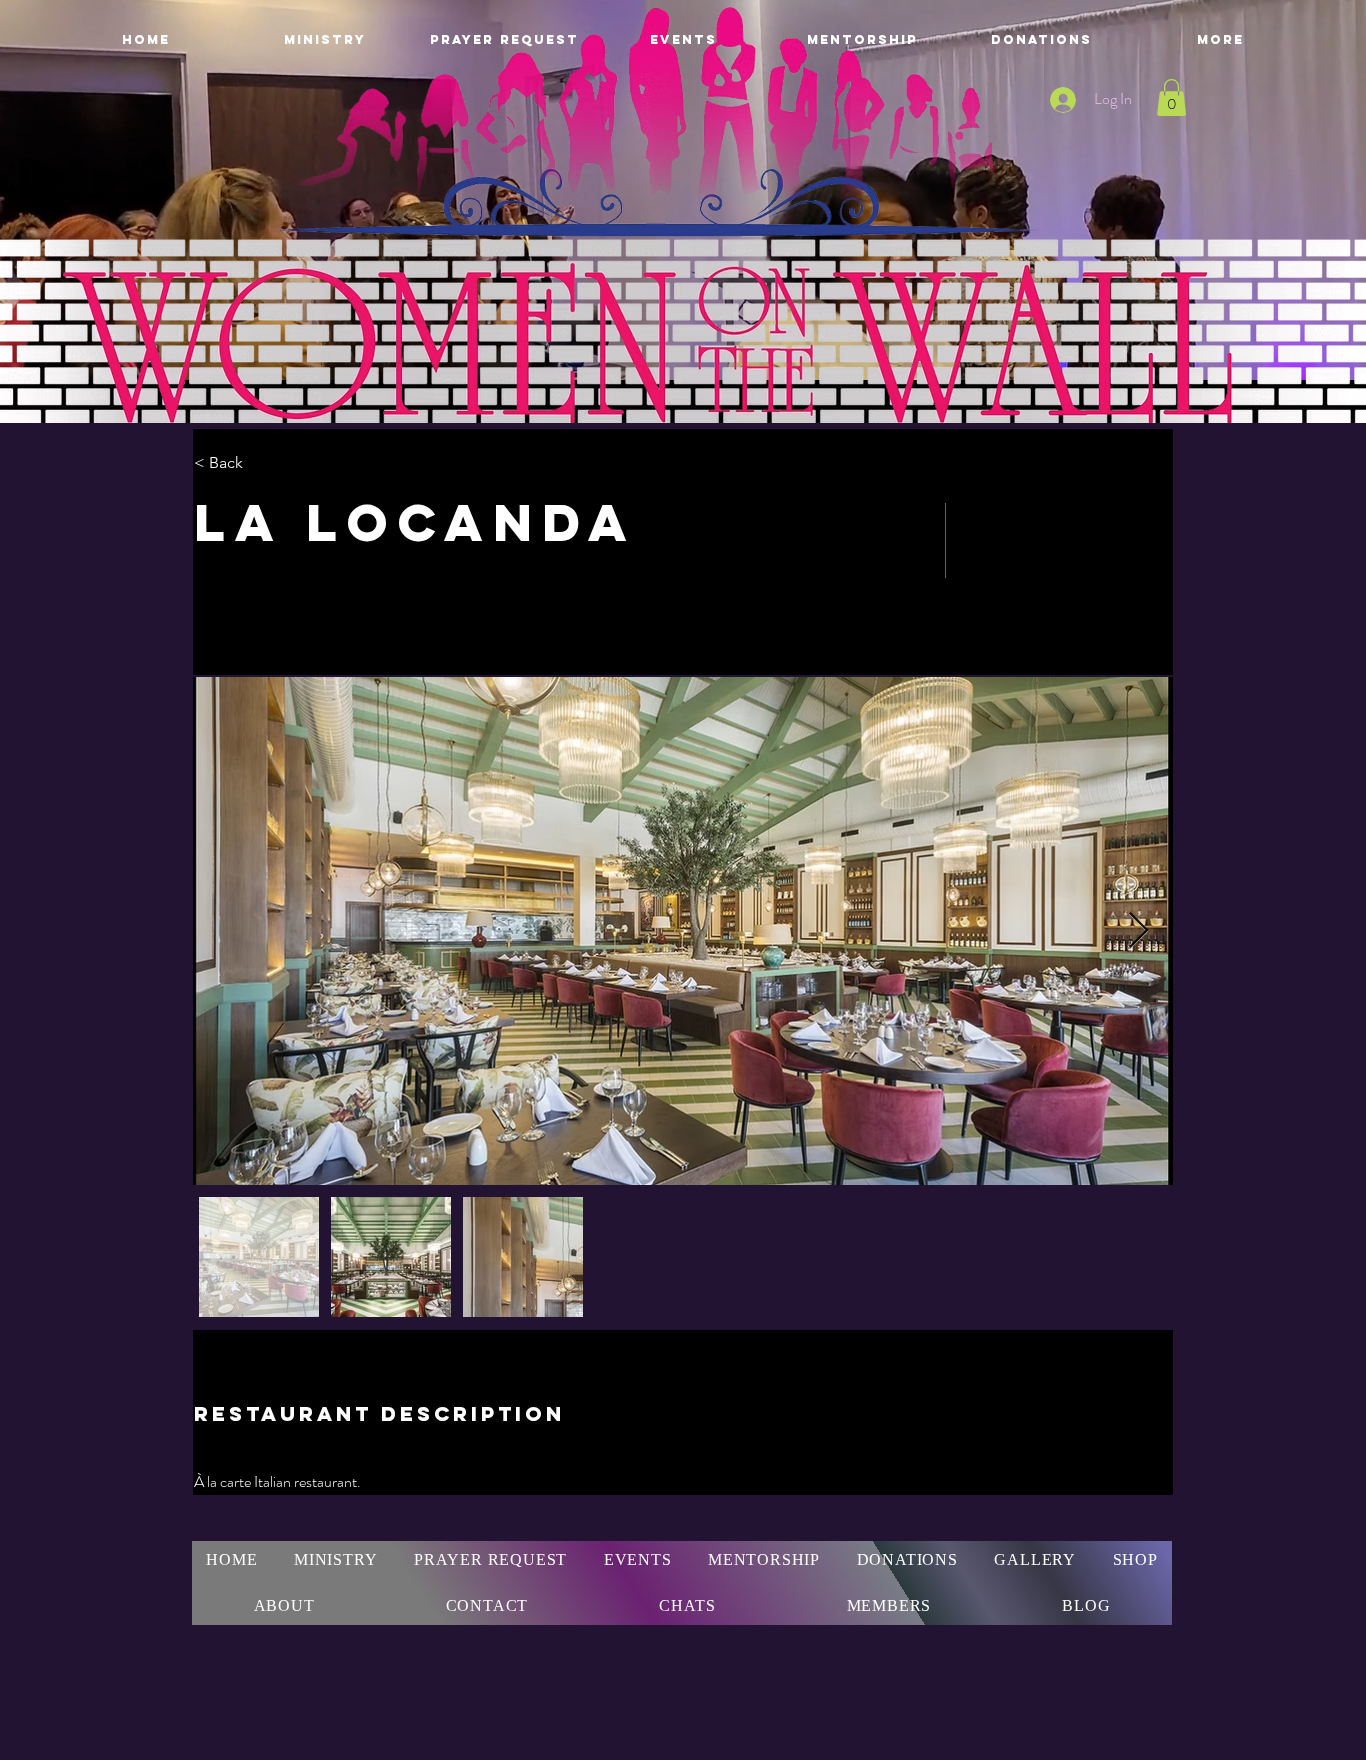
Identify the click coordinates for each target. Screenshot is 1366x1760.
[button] (1171, 97)
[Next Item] (1138, 931)
